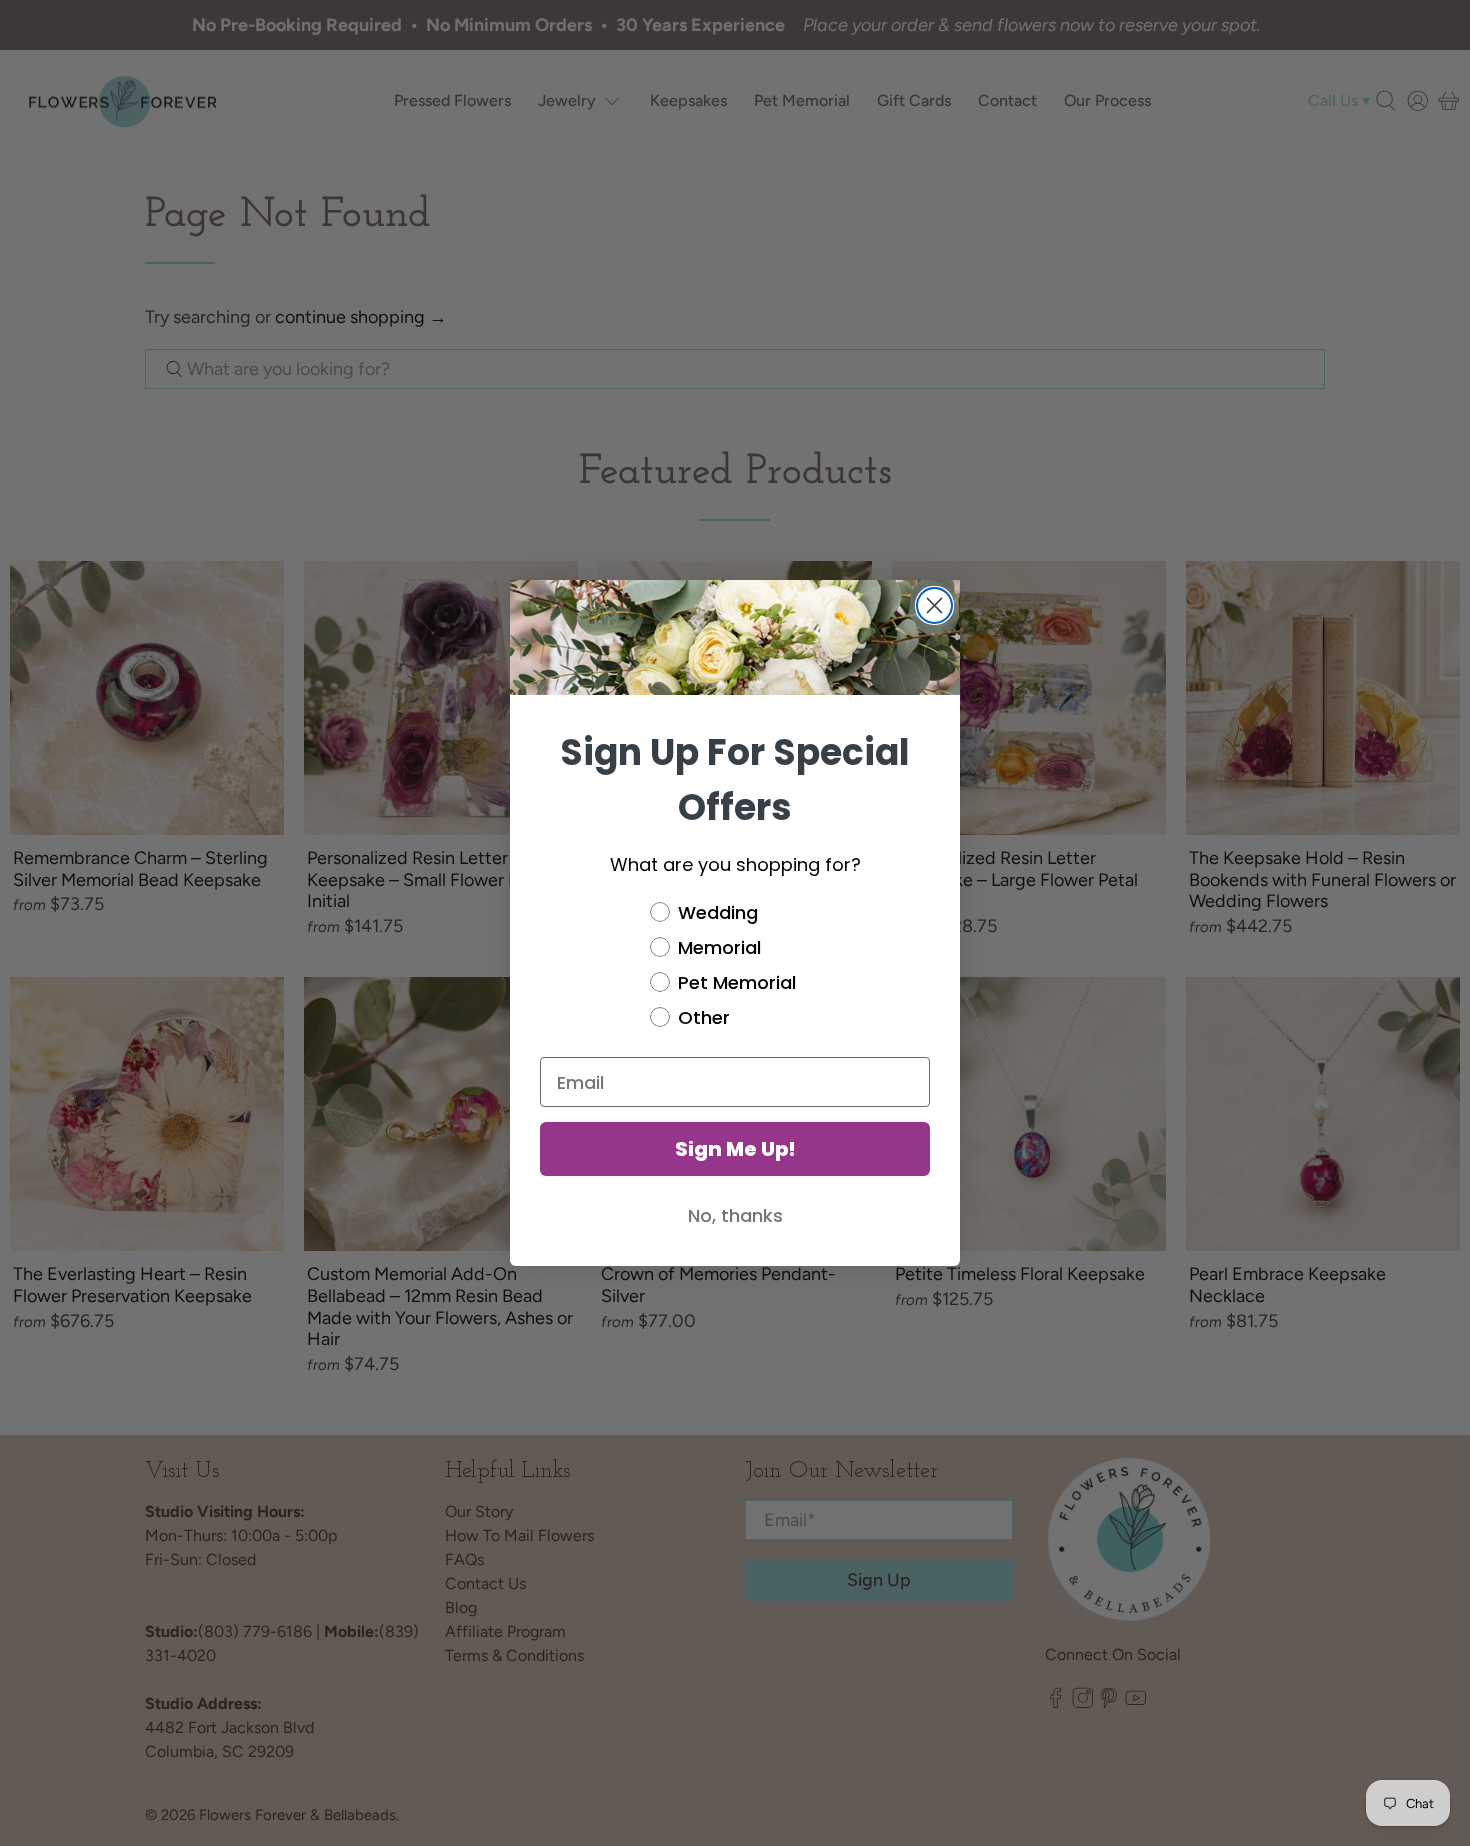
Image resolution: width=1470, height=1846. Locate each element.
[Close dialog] (934, 605)
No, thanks (735, 1215)
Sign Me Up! (735, 1149)
